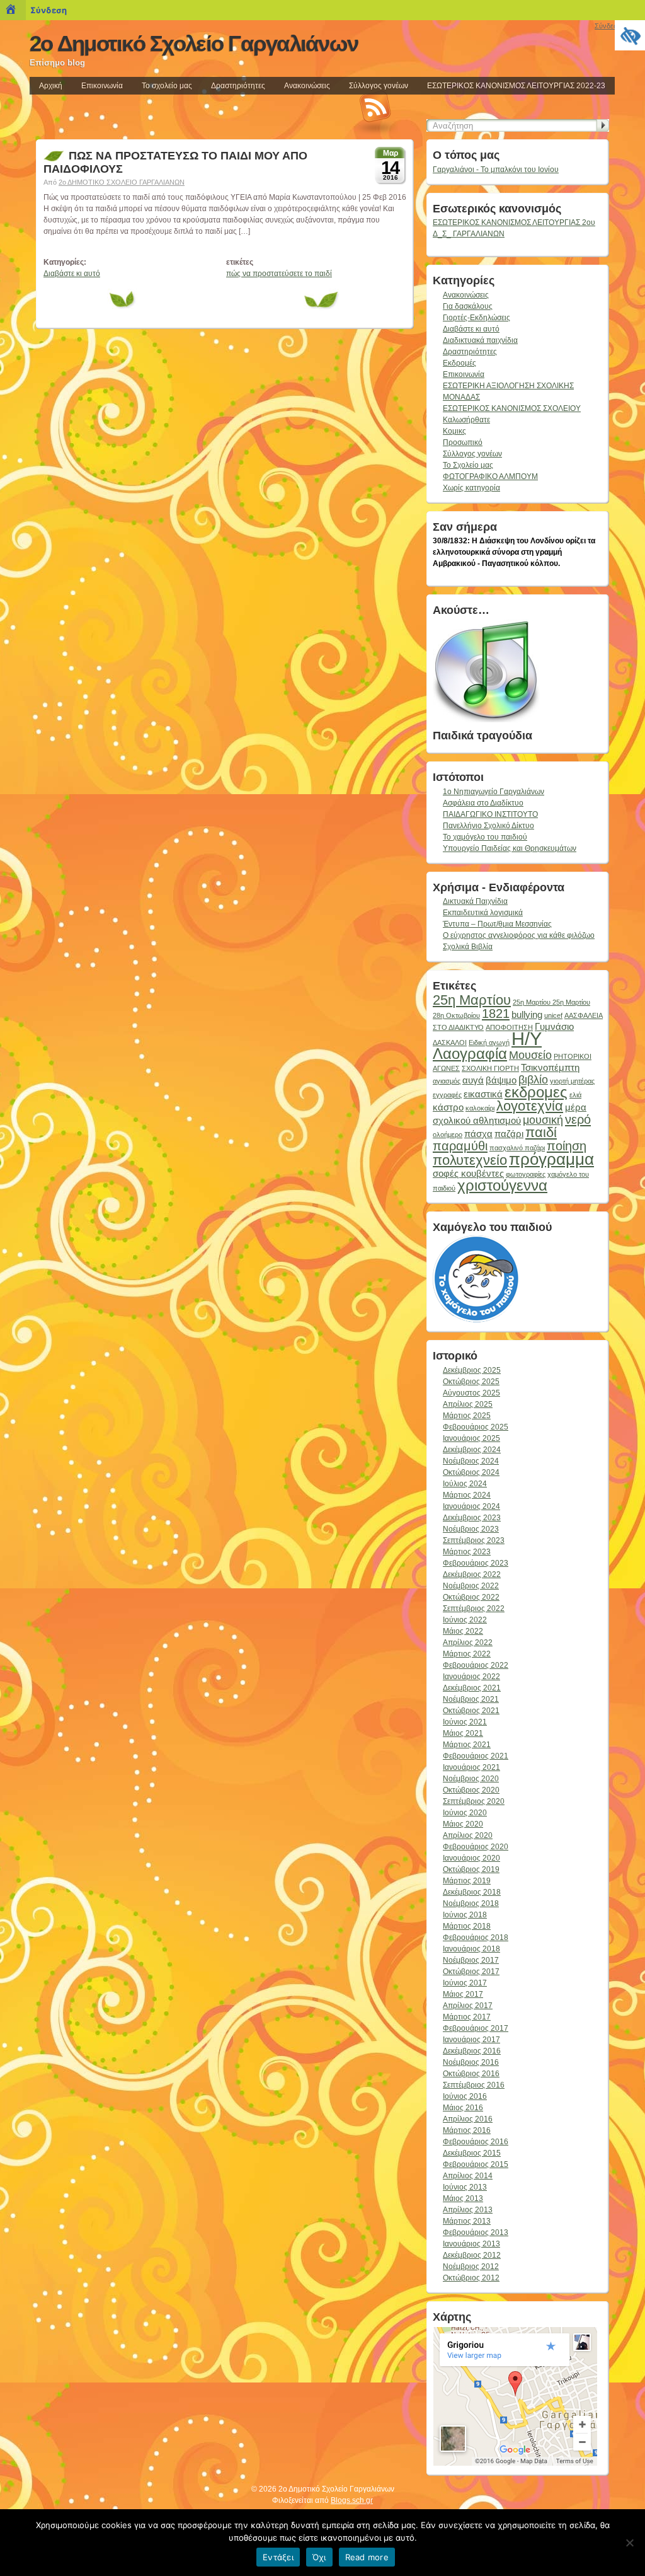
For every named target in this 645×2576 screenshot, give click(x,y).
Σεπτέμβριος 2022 (474, 1609)
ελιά (575, 1095)
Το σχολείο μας (167, 86)
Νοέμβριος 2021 (471, 1699)
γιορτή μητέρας (572, 1081)
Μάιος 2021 (463, 1733)
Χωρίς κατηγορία (471, 488)
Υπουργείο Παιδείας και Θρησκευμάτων (510, 848)
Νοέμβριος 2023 (471, 1529)
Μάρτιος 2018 (467, 1926)
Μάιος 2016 (463, 2108)
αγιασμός (447, 1081)
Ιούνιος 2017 (465, 1983)
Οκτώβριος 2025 (471, 1382)
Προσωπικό (463, 442)
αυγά (473, 1080)
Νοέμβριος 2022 (471, 1586)
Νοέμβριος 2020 (471, 1779)
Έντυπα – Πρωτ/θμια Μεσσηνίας (497, 924)
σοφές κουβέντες (468, 1173)
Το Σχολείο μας (468, 465)
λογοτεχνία (530, 1106)
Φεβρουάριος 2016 (476, 2142)
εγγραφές (447, 1095)
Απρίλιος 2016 (468, 2119)
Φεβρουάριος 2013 (476, 2232)
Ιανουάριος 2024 (471, 1506)
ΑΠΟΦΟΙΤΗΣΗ (509, 1027)
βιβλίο (533, 1080)
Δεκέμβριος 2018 (472, 1892)
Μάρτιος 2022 (467, 1654)
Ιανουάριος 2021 (471, 1767)
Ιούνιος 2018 (465, 1915)
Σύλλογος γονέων (379, 86)
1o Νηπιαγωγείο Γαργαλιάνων (494, 792)
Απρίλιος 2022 (468, 1643)
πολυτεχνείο (470, 1160)
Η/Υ (527, 1038)
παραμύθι (460, 1146)
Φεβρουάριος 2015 (476, 2164)
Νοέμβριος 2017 (471, 1960)
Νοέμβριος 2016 (471, 2062)
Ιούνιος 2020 (465, 1813)
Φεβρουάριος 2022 (476, 1665)
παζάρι (509, 1134)
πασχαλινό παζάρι (517, 1148)
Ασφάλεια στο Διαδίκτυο (483, 803)
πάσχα (478, 1134)
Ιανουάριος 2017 (471, 2040)
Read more (367, 2557)
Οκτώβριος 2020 (471, 1790)
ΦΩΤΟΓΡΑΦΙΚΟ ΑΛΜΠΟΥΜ (490, 477)
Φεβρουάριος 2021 (476, 1756)
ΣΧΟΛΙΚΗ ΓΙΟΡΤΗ (490, 1068)
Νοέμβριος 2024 (471, 1461)
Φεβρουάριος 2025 (476, 1427)
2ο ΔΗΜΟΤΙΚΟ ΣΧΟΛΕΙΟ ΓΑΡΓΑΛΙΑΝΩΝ (122, 182)
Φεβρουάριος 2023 (476, 1563)
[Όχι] (629, 2543)
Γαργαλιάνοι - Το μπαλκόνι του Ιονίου (496, 170)
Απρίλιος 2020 (468, 1835)
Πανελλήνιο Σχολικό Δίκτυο (488, 826)
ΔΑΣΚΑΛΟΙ (450, 1043)
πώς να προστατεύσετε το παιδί (279, 274)
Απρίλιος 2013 (468, 2210)
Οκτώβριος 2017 (471, 1972)
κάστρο (448, 1107)
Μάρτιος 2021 (467, 1745)
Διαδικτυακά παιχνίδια (480, 340)
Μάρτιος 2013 (467, 2221)
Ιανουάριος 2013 (471, 2244)
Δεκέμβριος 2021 (472, 1688)
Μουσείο (530, 1055)
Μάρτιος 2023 (467, 1552)
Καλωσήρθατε (466, 420)
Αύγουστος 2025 (471, 1393)
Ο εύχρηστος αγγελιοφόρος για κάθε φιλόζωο (519, 935)
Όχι (319, 2557)
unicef (553, 1015)
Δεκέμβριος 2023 (472, 1518)
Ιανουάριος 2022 (471, 1677)
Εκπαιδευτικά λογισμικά (483, 913)
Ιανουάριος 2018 (471, 1949)
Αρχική (51, 86)
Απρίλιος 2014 (468, 2176)
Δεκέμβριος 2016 (472, 2051)
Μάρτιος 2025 (467, 1416)
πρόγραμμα (551, 1159)
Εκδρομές (459, 363)
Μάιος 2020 (463, 1824)
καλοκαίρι (480, 1108)
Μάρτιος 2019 (467, 1881)
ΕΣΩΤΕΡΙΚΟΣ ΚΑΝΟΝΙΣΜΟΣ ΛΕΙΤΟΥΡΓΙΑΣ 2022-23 (516, 86)
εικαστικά (483, 1094)
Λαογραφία (470, 1054)
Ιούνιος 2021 (465, 1722)
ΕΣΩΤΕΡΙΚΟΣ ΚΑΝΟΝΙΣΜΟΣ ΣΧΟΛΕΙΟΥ (512, 408)
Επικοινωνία (102, 86)
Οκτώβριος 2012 (471, 2278)
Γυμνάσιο (554, 1026)
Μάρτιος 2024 (467, 1495)
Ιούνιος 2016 (465, 2096)
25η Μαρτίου (472, 1000)
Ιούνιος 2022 (465, 1620)
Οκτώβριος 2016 (471, 2074)
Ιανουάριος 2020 (471, 1858)
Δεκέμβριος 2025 (472, 1370)
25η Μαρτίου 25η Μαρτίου (551, 1002)
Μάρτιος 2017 (467, 2017)
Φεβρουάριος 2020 (476, 1847)
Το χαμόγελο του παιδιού (485, 837)
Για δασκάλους (468, 306)
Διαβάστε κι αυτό (72, 274)
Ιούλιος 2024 (465, 1484)
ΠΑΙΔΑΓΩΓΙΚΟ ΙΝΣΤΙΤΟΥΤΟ (490, 814)
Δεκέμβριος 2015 (472, 2153)
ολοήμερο (448, 1135)
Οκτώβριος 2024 (471, 1472)
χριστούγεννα (502, 1185)
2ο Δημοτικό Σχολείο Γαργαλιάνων (194, 43)
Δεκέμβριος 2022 (472, 1574)
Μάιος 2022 (463, 1631)
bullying (527, 1014)
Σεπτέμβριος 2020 (474, 1801)
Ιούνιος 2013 (465, 2187)
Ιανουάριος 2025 (471, 1438)
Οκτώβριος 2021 (471, 1711)
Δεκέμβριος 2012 (472, 2255)
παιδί (541, 1132)
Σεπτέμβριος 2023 (474, 1540)
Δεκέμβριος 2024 (472, 1450)
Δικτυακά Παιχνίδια (475, 901)
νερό (578, 1119)
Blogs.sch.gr (352, 2500)
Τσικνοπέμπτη (550, 1067)
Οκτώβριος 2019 (471, 1869)
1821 (496, 1014)
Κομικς (454, 431)
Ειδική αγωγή (489, 1043)
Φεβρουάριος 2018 (476, 1938)
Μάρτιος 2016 (467, 2130)
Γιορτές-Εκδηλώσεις (477, 318)
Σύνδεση (49, 10)
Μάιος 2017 (463, 1994)
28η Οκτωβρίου (456, 1015)
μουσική (543, 1120)
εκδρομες (536, 1092)
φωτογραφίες (526, 1174)
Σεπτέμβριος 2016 (474, 2085)
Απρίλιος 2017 (468, 2006)
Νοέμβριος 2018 (471, 1903)
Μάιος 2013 (463, 2198)
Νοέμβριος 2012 (471, 2267)
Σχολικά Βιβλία (468, 947)
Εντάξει (278, 2557)
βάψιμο (501, 1080)
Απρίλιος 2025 (468, 1404)
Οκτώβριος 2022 (471, 1597)
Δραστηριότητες (238, 86)
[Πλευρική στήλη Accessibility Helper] (630, 35)
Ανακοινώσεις (307, 86)
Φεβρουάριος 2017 (476, 2028)
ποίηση (567, 1146)
